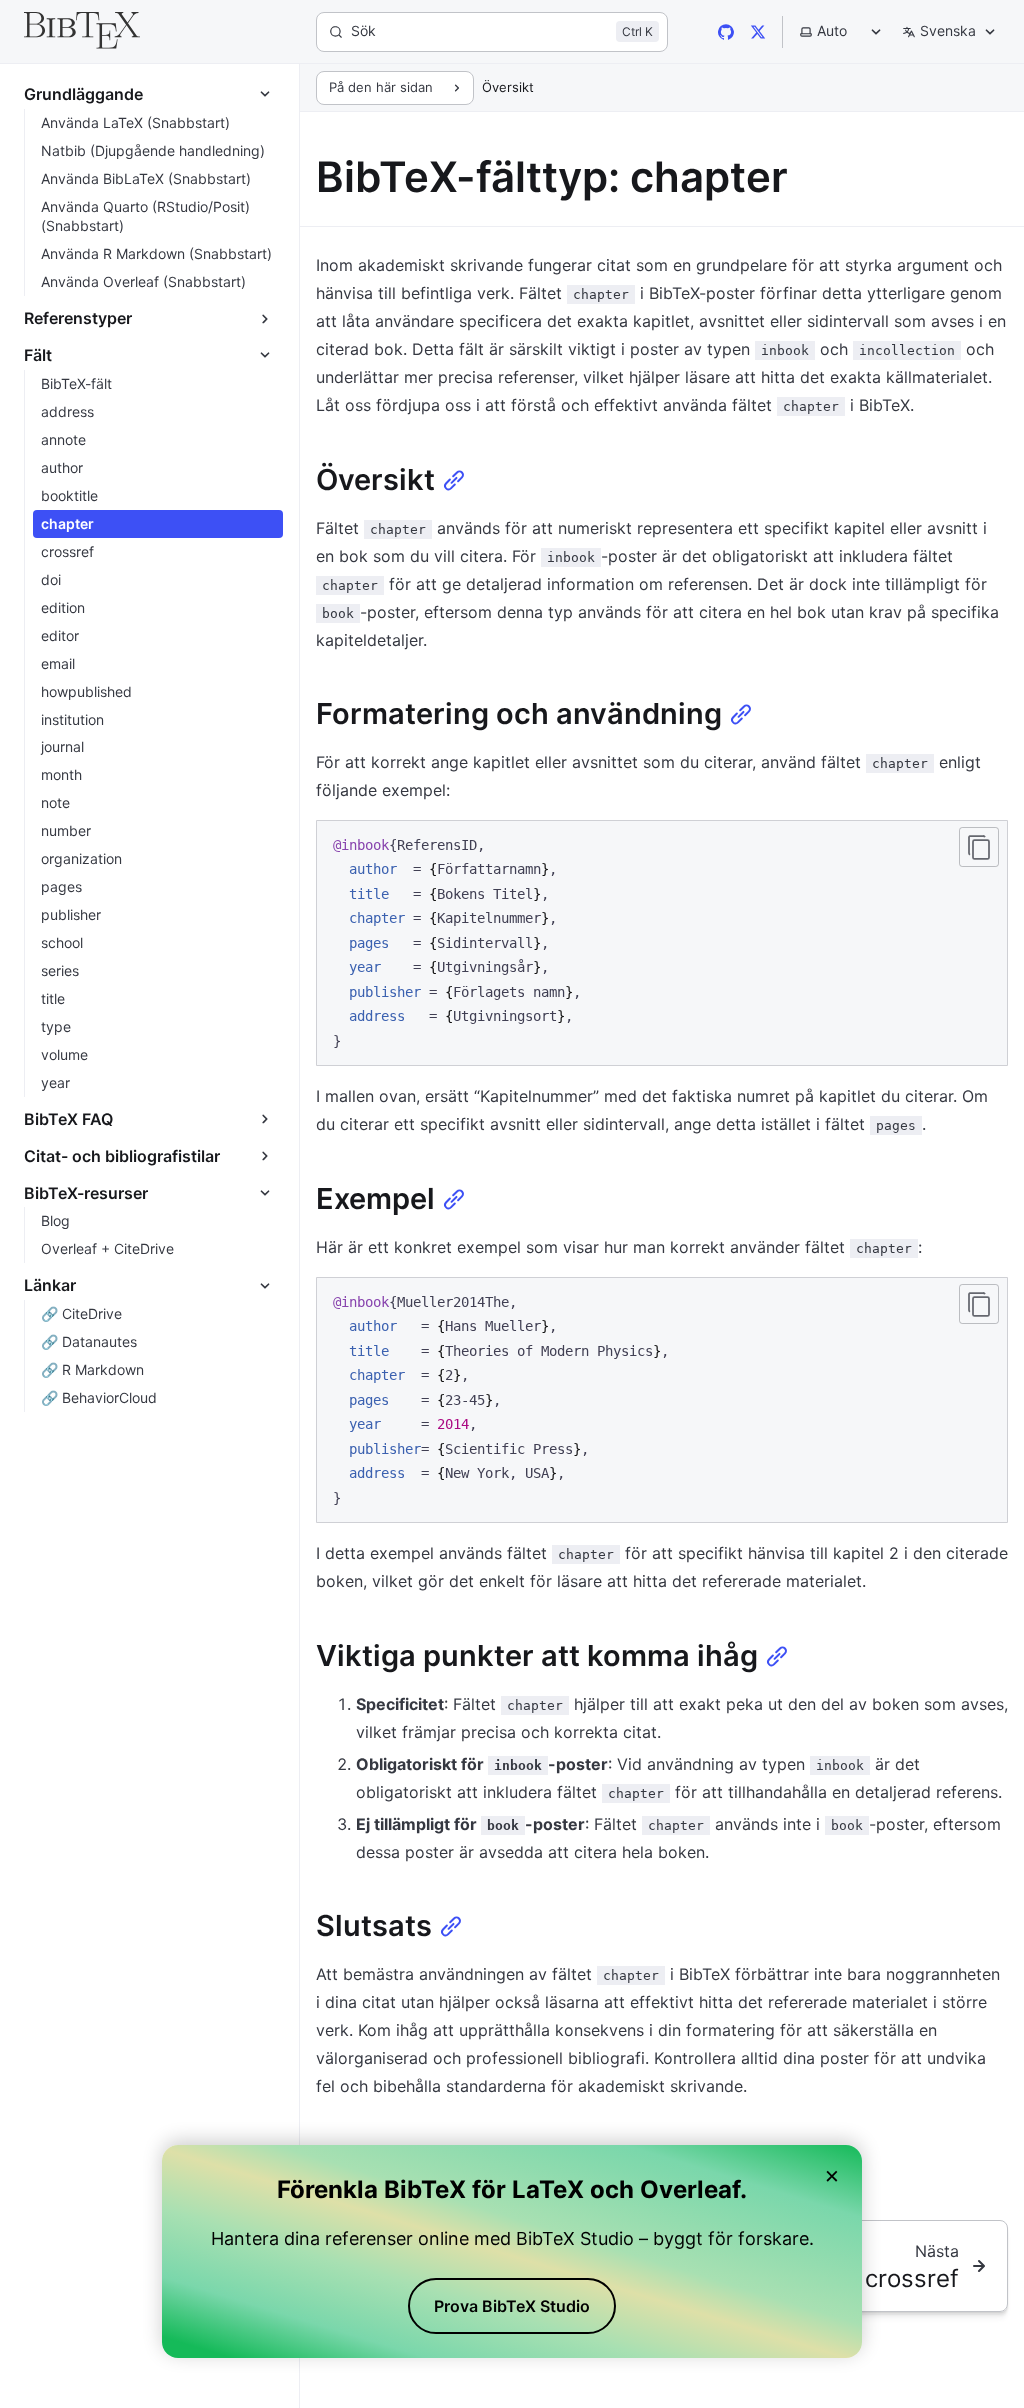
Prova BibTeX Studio (512, 2306)
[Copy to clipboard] (979, 847)
